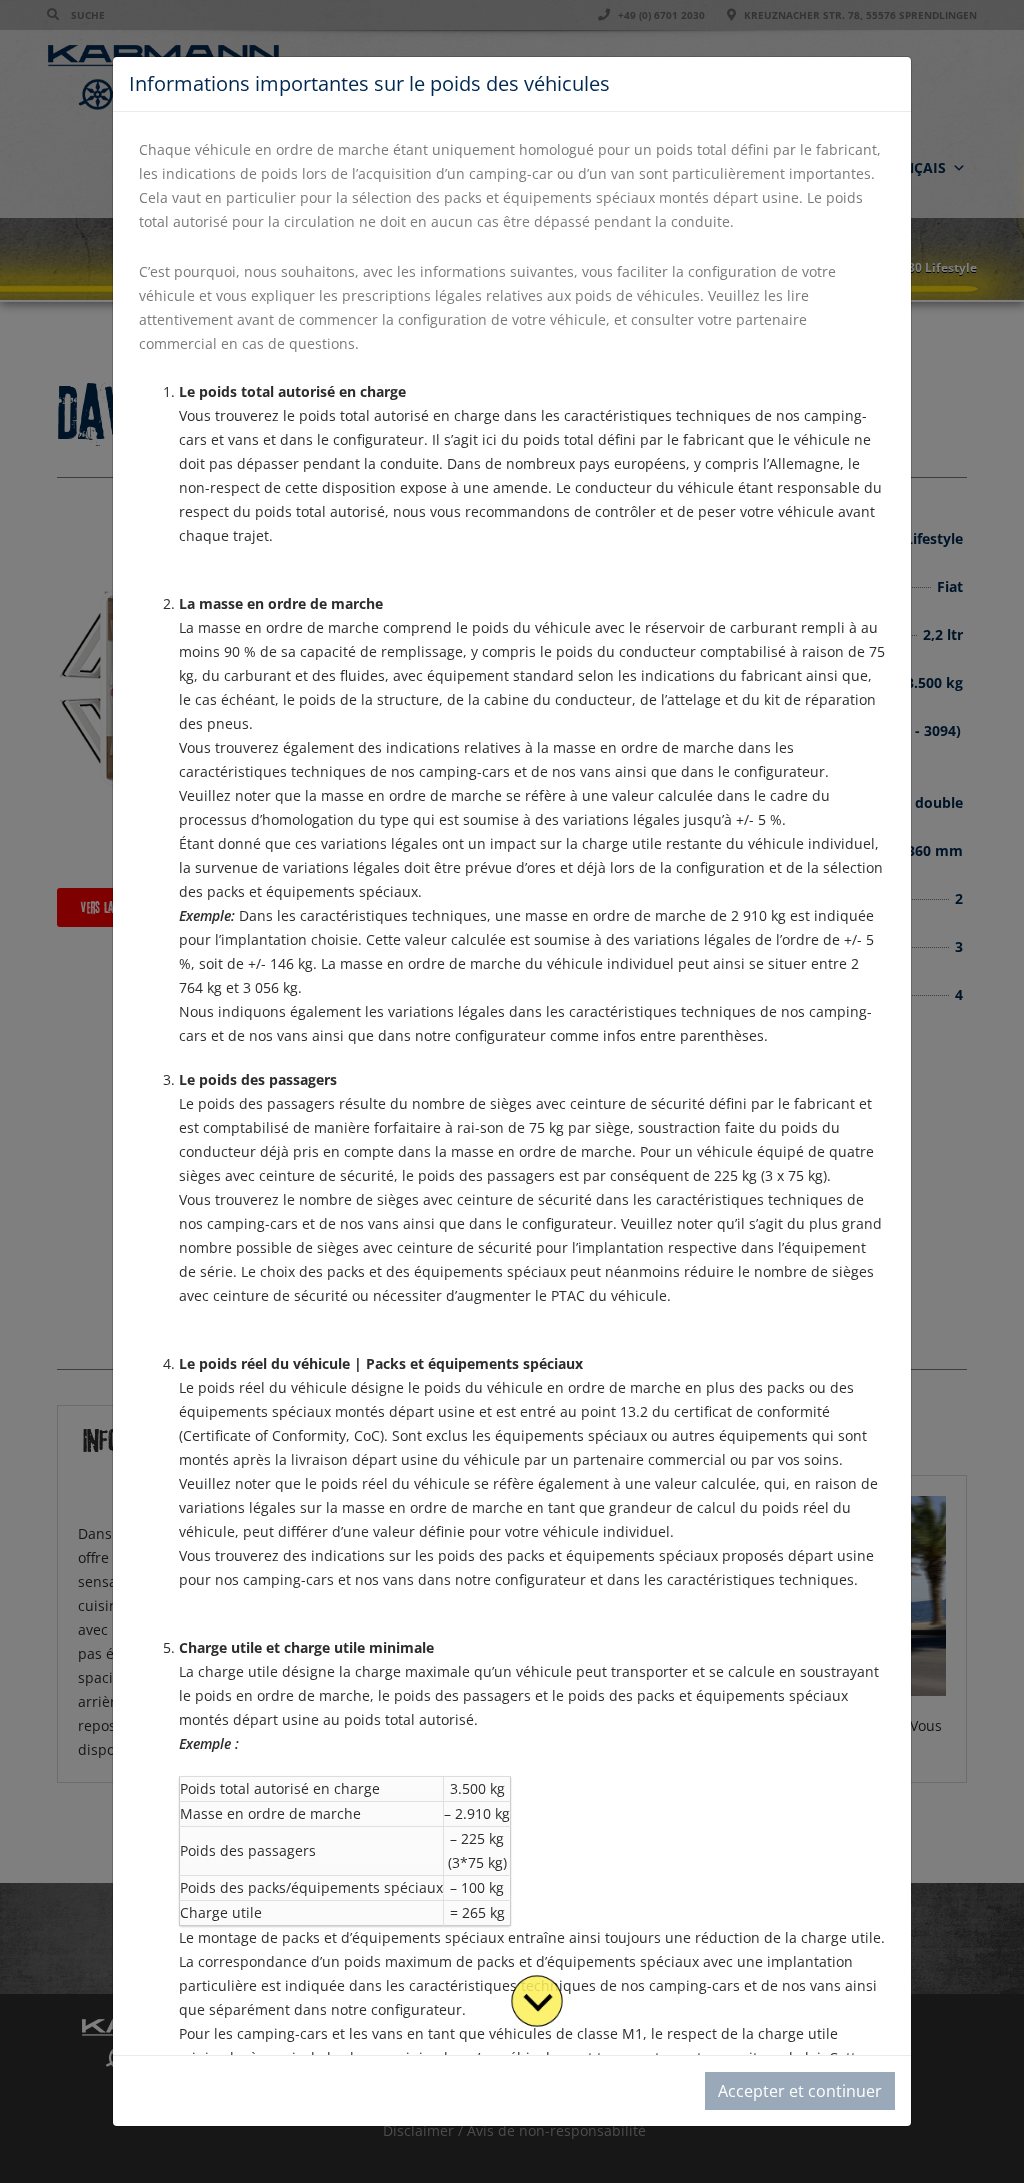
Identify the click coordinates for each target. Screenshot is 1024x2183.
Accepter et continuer (800, 2091)
